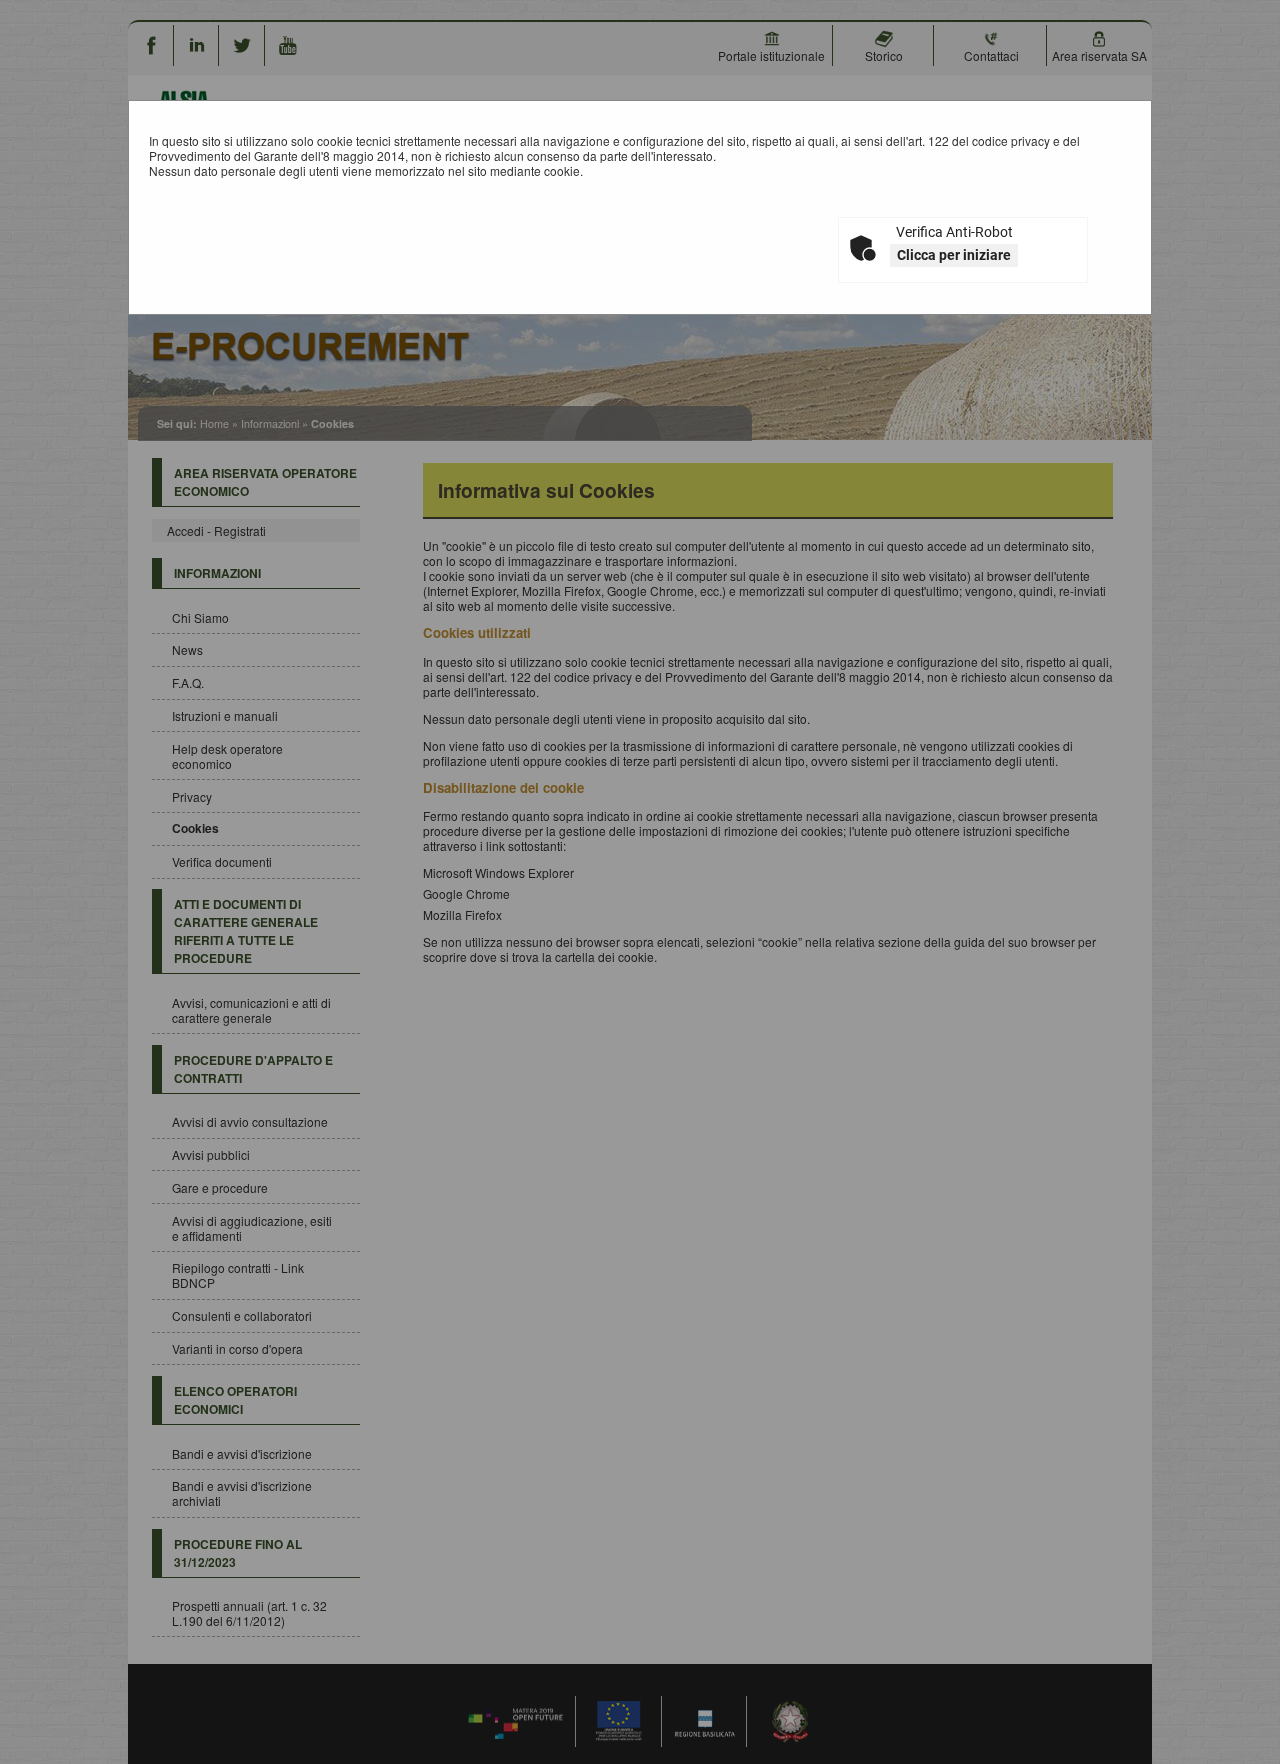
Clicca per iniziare (954, 255)
